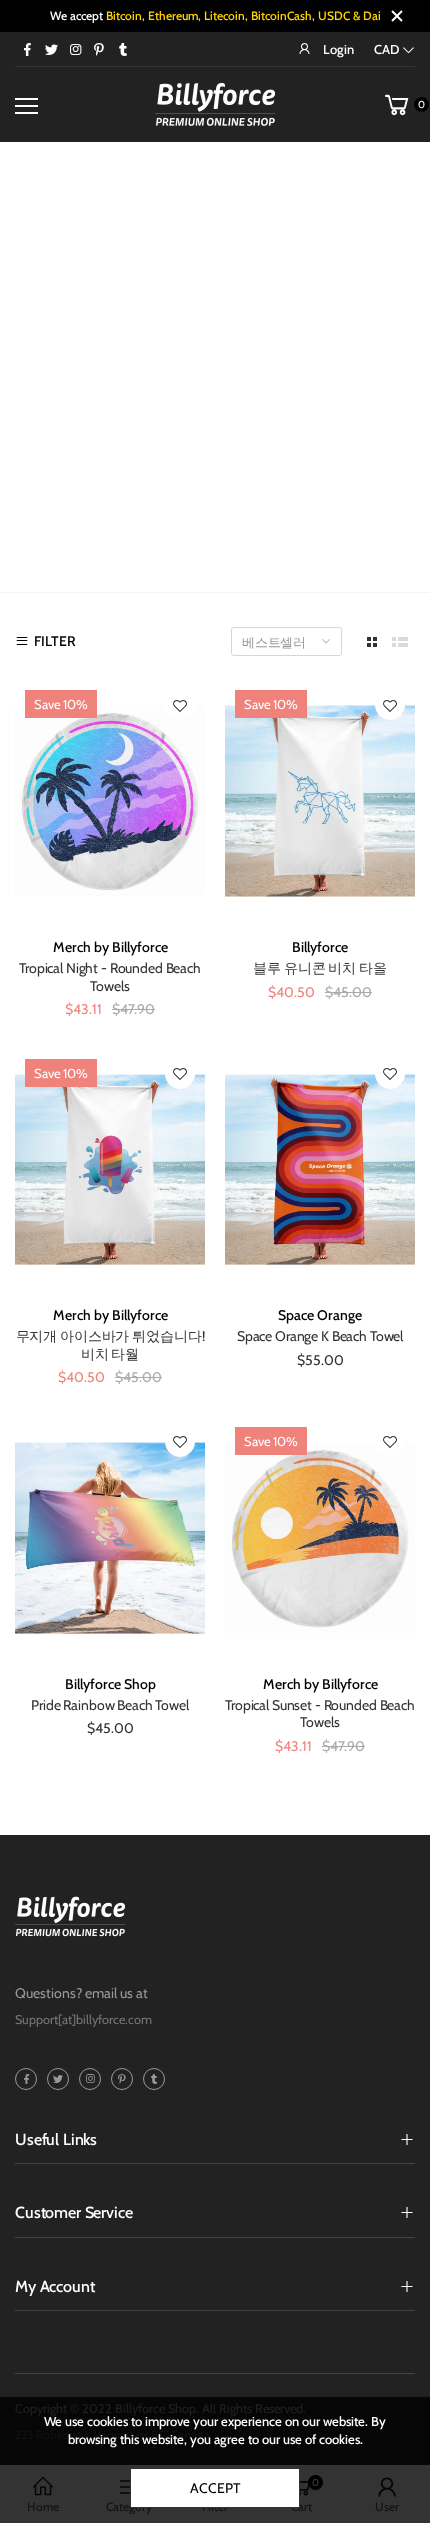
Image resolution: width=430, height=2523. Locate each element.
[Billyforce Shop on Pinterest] (99, 49)
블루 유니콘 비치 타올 (319, 968)
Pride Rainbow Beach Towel (110, 1705)
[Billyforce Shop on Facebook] (27, 49)
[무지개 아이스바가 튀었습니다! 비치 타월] (110, 1170)
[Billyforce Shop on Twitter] (51, 49)
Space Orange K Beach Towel (320, 1336)
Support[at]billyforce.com (83, 2019)
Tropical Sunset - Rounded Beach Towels (320, 1714)
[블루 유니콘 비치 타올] (320, 801)
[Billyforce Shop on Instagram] (75, 49)
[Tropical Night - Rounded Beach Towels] (110, 801)
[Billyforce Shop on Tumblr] (123, 49)
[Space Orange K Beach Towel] (320, 1170)
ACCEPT (214, 2488)
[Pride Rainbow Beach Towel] (110, 1538)
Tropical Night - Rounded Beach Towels (110, 977)
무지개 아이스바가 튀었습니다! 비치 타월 (110, 1345)
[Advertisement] (215, 367)
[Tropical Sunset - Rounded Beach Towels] (320, 1538)
